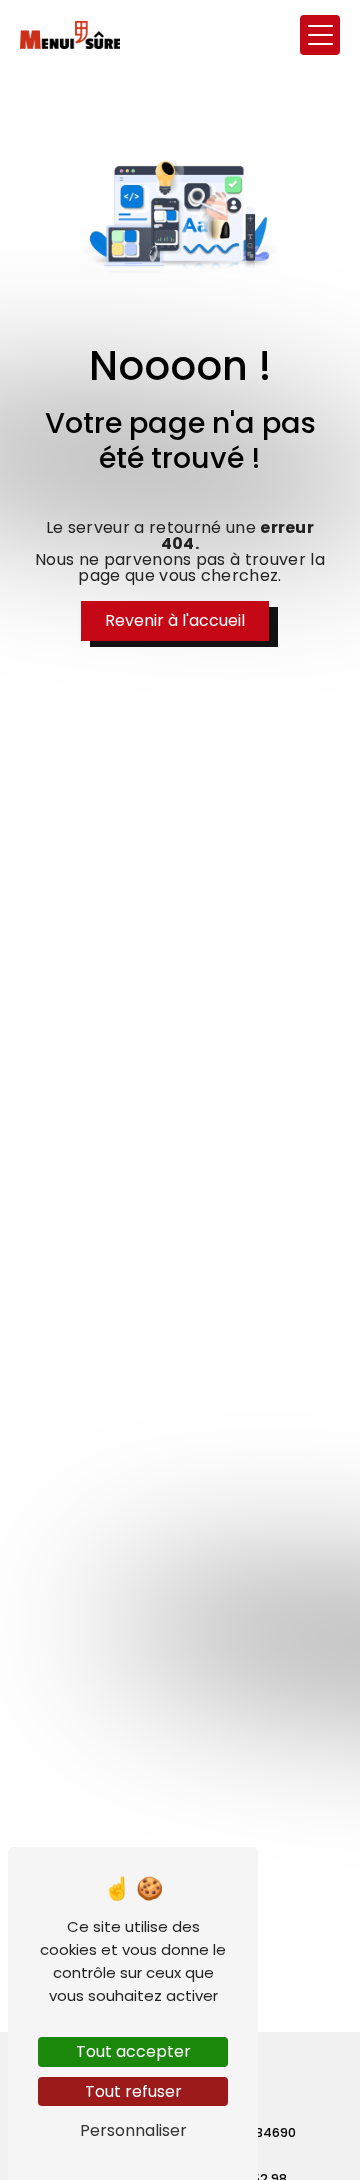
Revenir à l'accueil (175, 620)
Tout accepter (133, 2051)
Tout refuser (133, 2091)
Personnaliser (133, 2130)
